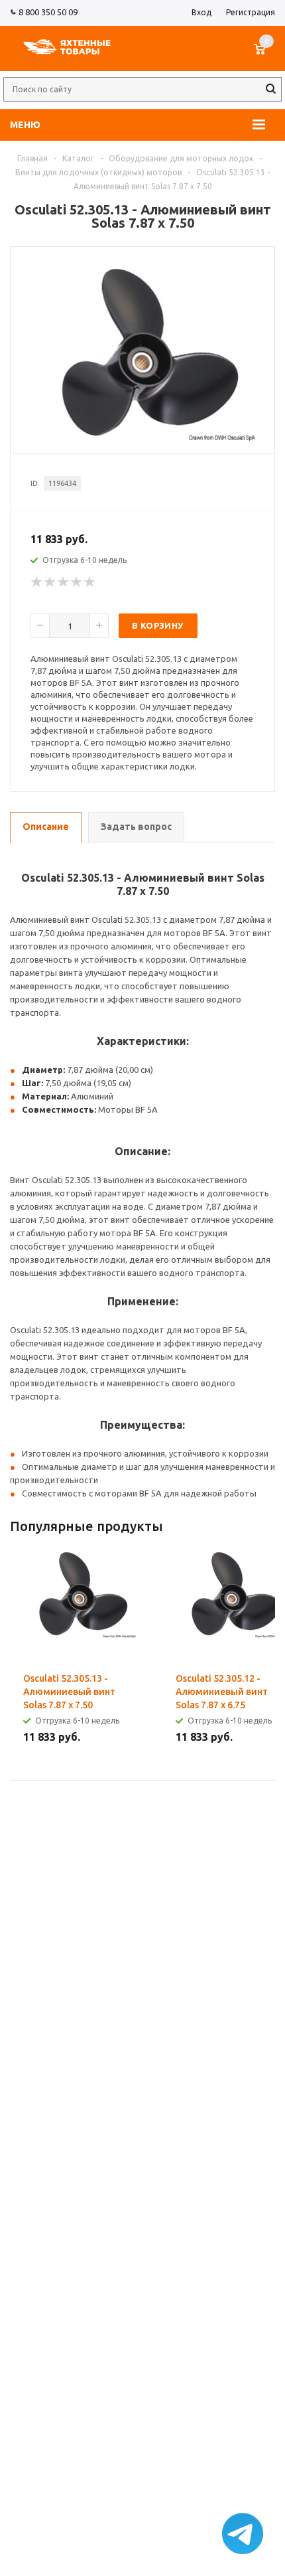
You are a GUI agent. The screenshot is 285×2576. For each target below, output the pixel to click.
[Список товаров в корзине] (266, 56)
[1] (37, 582)
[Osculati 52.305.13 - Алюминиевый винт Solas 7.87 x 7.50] (142, 438)
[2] (50, 582)
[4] (77, 582)
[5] (90, 582)
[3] (64, 582)
